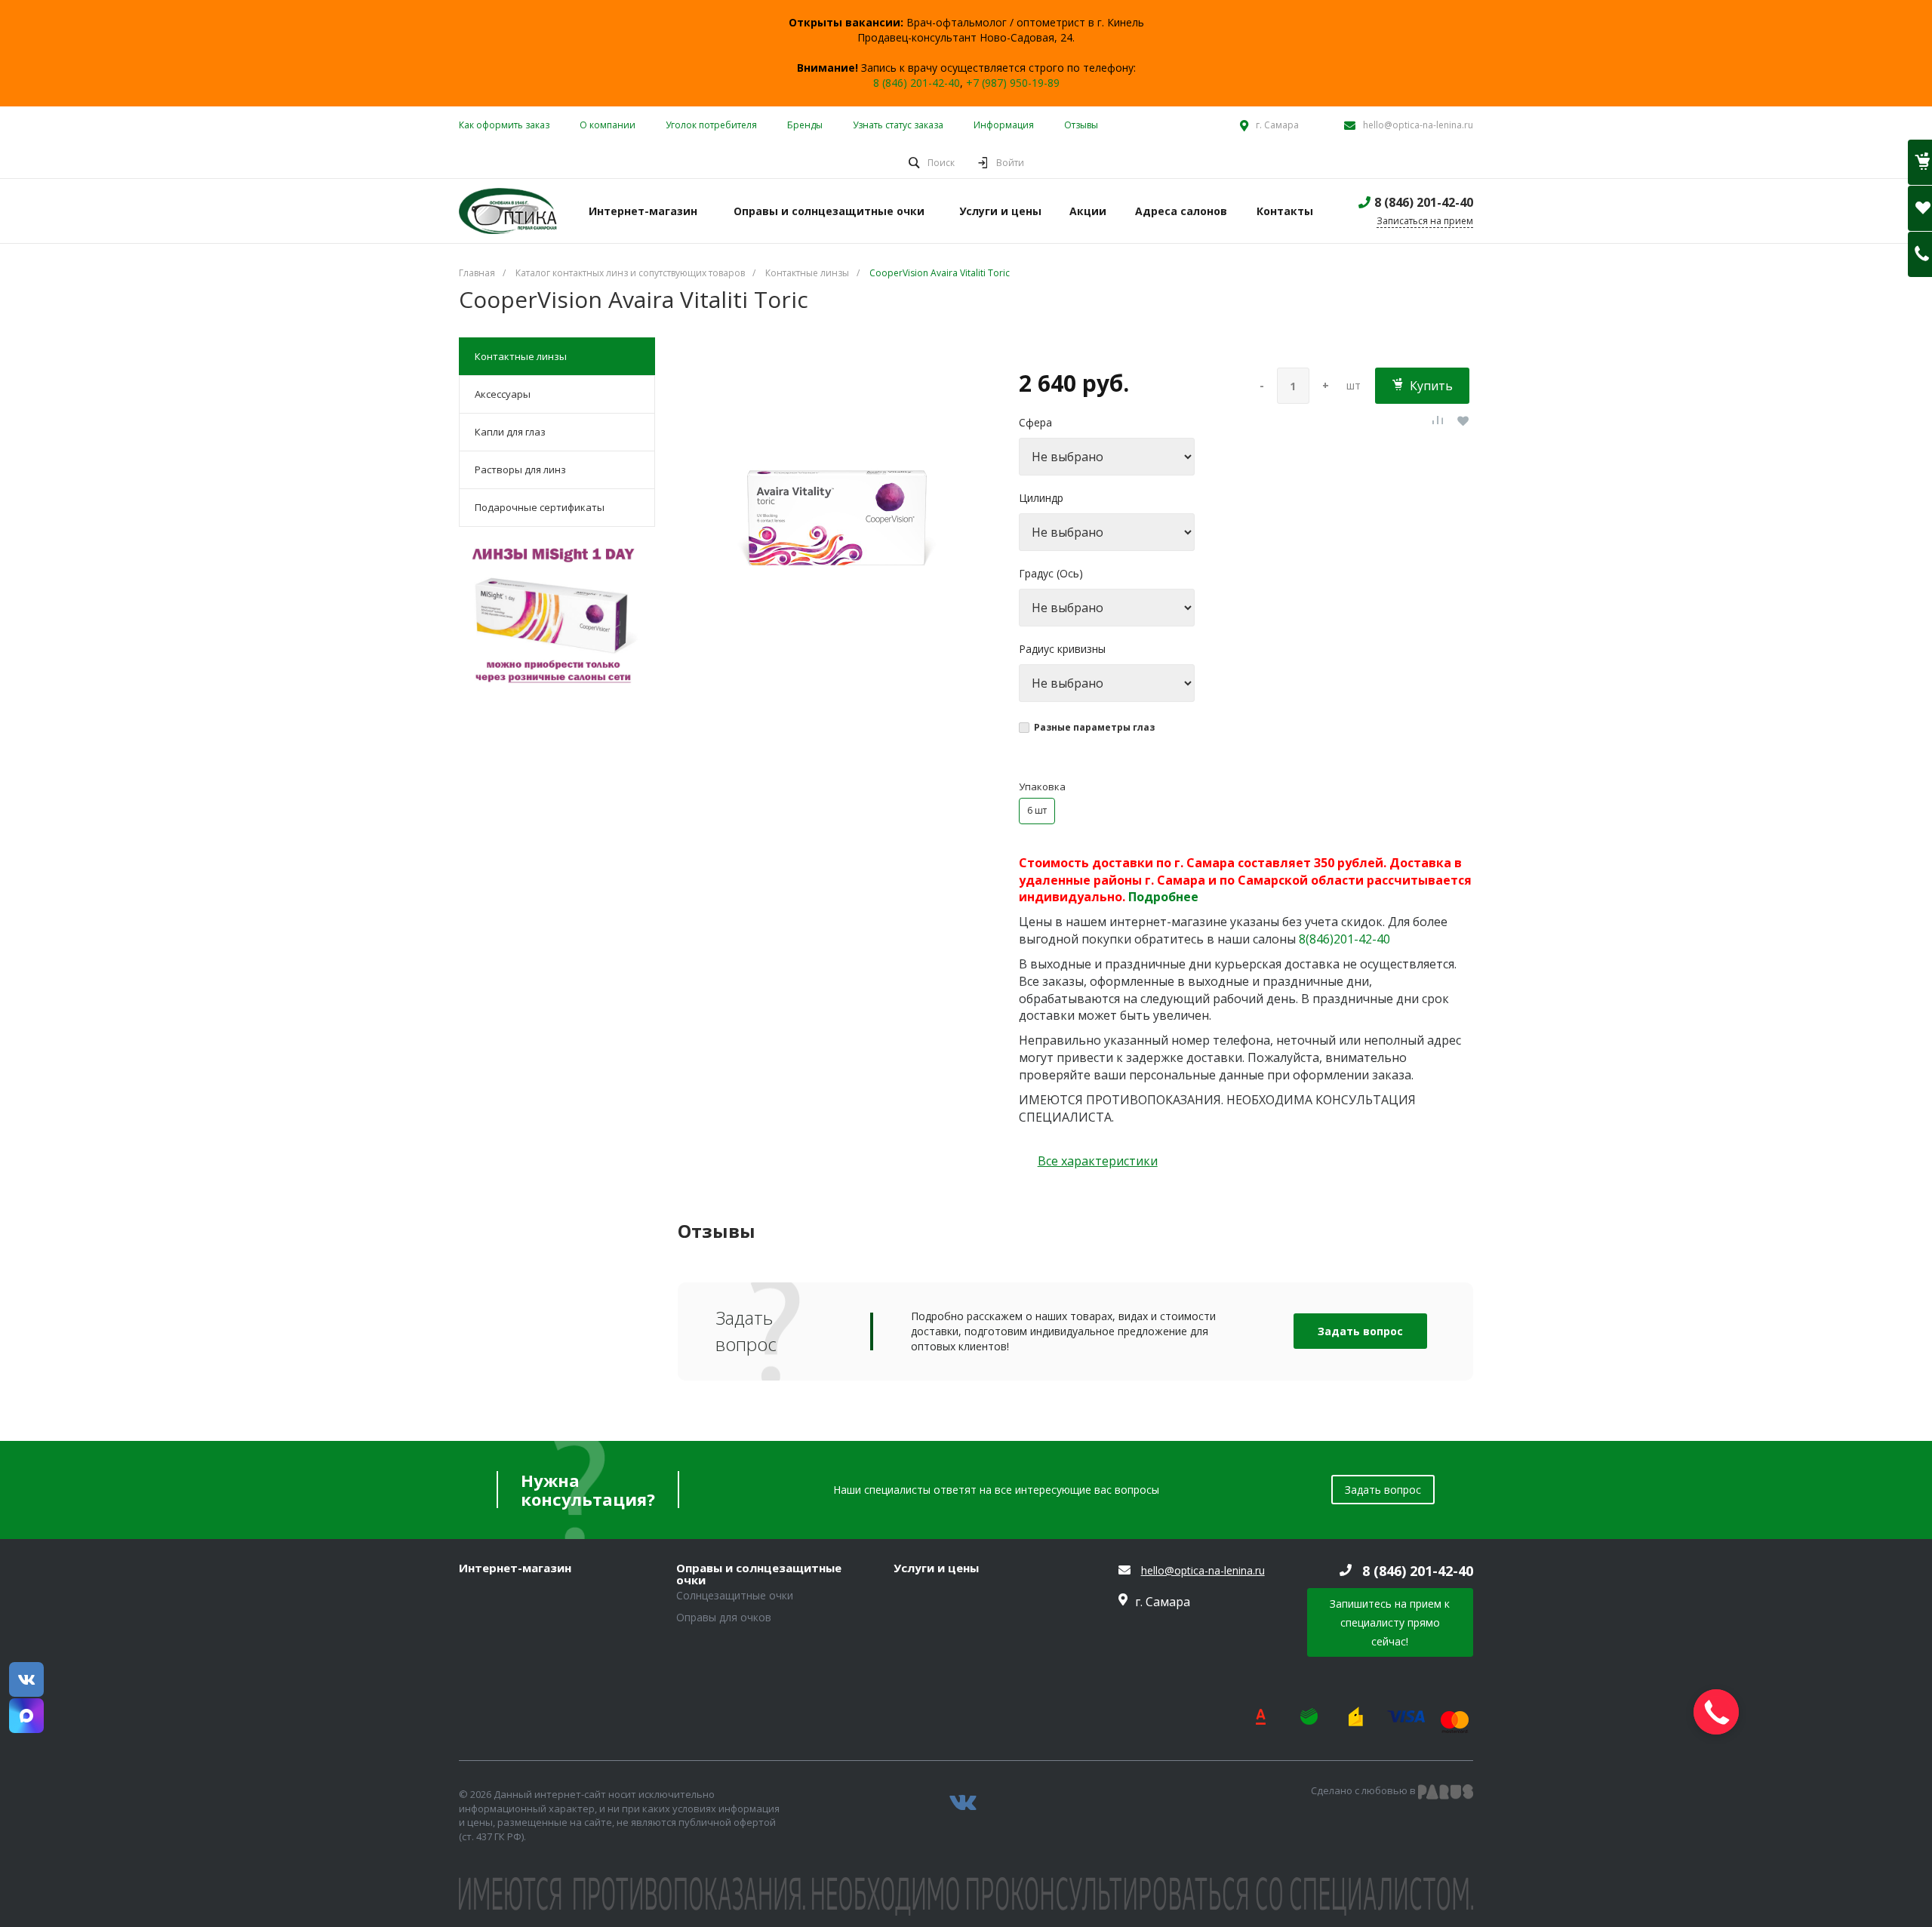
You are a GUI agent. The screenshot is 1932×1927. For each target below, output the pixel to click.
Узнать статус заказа (898, 125)
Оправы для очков (724, 1617)
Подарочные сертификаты (540, 507)
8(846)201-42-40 (1344, 939)
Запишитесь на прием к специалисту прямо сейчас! (1390, 1622)
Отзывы (1081, 125)
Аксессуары (503, 394)
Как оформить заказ (504, 125)
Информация (1004, 125)
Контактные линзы (521, 356)
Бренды (805, 125)
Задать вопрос (1360, 1331)
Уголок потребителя (711, 125)
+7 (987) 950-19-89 (1013, 83)
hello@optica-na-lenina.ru (1418, 125)
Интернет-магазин (515, 1568)
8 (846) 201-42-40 (917, 83)
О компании (608, 125)
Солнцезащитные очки (735, 1595)
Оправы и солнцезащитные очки (759, 1574)
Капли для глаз (510, 432)
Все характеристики (1098, 1161)
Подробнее (1163, 897)
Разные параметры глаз (1094, 727)
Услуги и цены (936, 1568)
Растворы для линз (520, 469)
